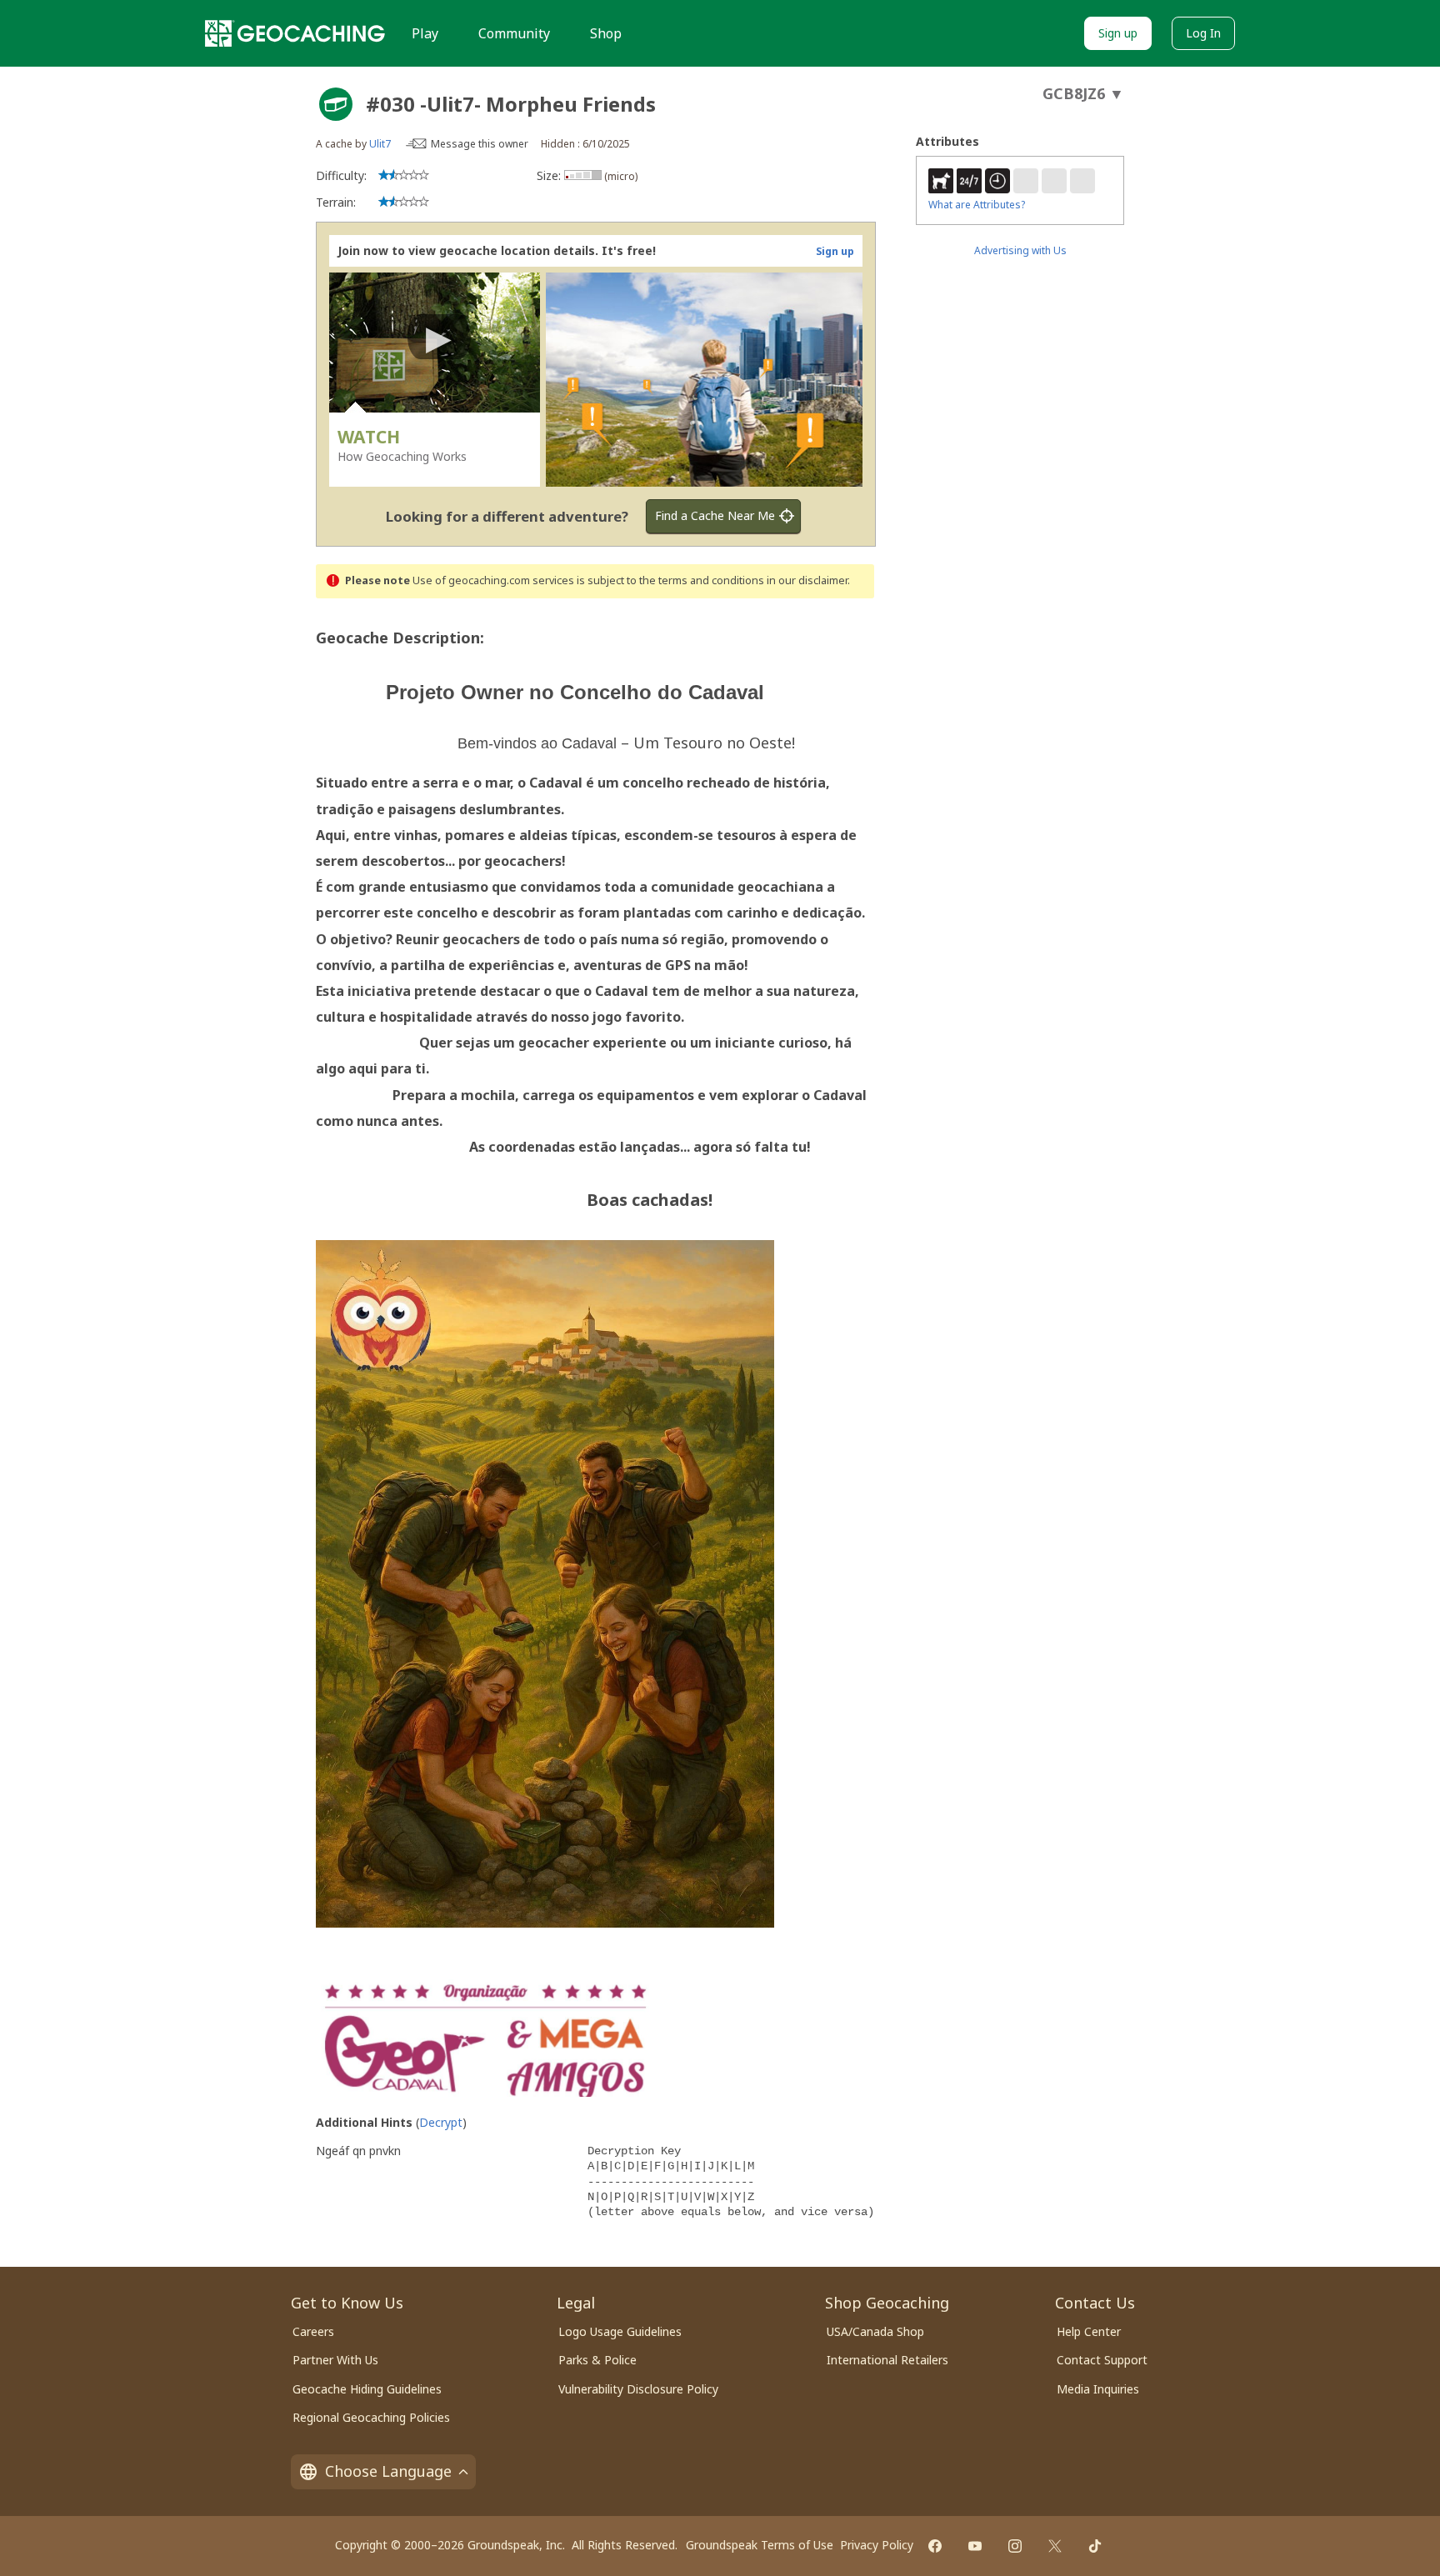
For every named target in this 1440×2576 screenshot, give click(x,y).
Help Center (1089, 2331)
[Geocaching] (295, 33)
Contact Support (1102, 2360)
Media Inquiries (1098, 2389)
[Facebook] (935, 2546)
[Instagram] (1015, 2546)
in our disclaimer (807, 580)
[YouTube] (975, 2546)
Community (514, 33)
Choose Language (388, 2471)
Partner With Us (335, 2360)
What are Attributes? (977, 205)
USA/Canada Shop (875, 2331)
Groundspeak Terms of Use (760, 2545)
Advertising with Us (1020, 250)
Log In (1203, 33)
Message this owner (480, 144)
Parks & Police (597, 2360)
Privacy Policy (877, 2545)
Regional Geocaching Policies (371, 2417)
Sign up (1118, 33)
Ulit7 (380, 144)
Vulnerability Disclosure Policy (638, 2389)
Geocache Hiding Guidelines (367, 2389)
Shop (606, 33)
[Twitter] (1055, 2546)
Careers (313, 2331)
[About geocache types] (336, 104)
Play (425, 33)
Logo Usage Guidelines (620, 2331)
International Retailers (887, 2360)
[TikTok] (1095, 2546)
